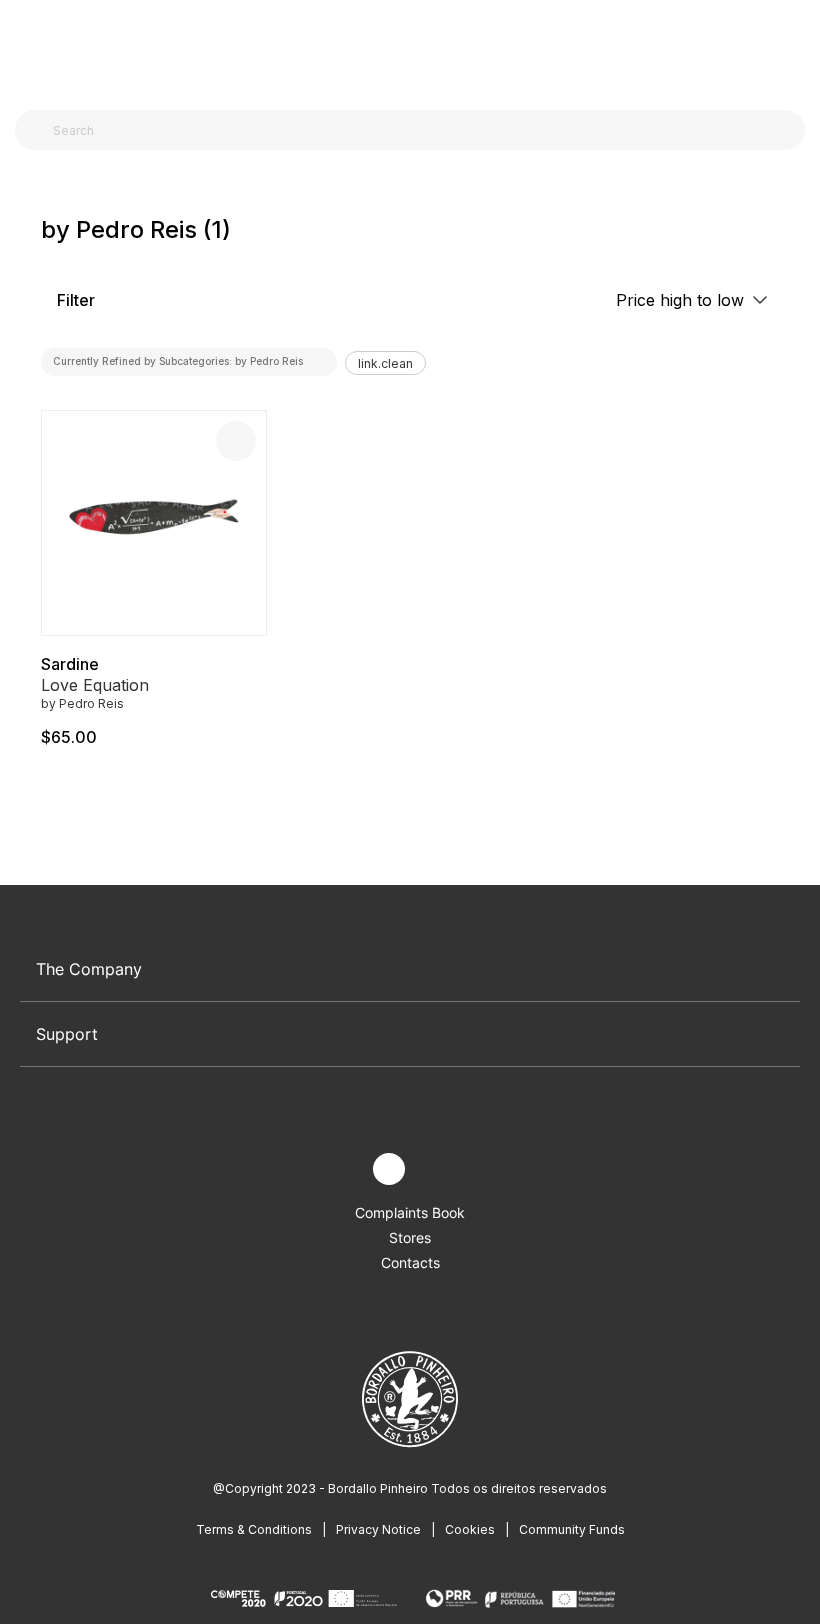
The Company (89, 969)
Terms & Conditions (254, 1529)
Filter (74, 300)
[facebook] (342, 1169)
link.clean (385, 363)
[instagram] (389, 1169)
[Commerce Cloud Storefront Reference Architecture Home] (405, 49)
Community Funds (572, 1529)
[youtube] (435, 1169)
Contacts (410, 1262)
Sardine (70, 664)
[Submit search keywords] (35, 130)
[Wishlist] (236, 441)
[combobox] (422, 130)
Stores (410, 1237)
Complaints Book (410, 1212)
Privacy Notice (378, 1529)
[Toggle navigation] (26, 48)
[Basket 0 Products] (797, 49)
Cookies (470, 1529)
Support (67, 1034)
